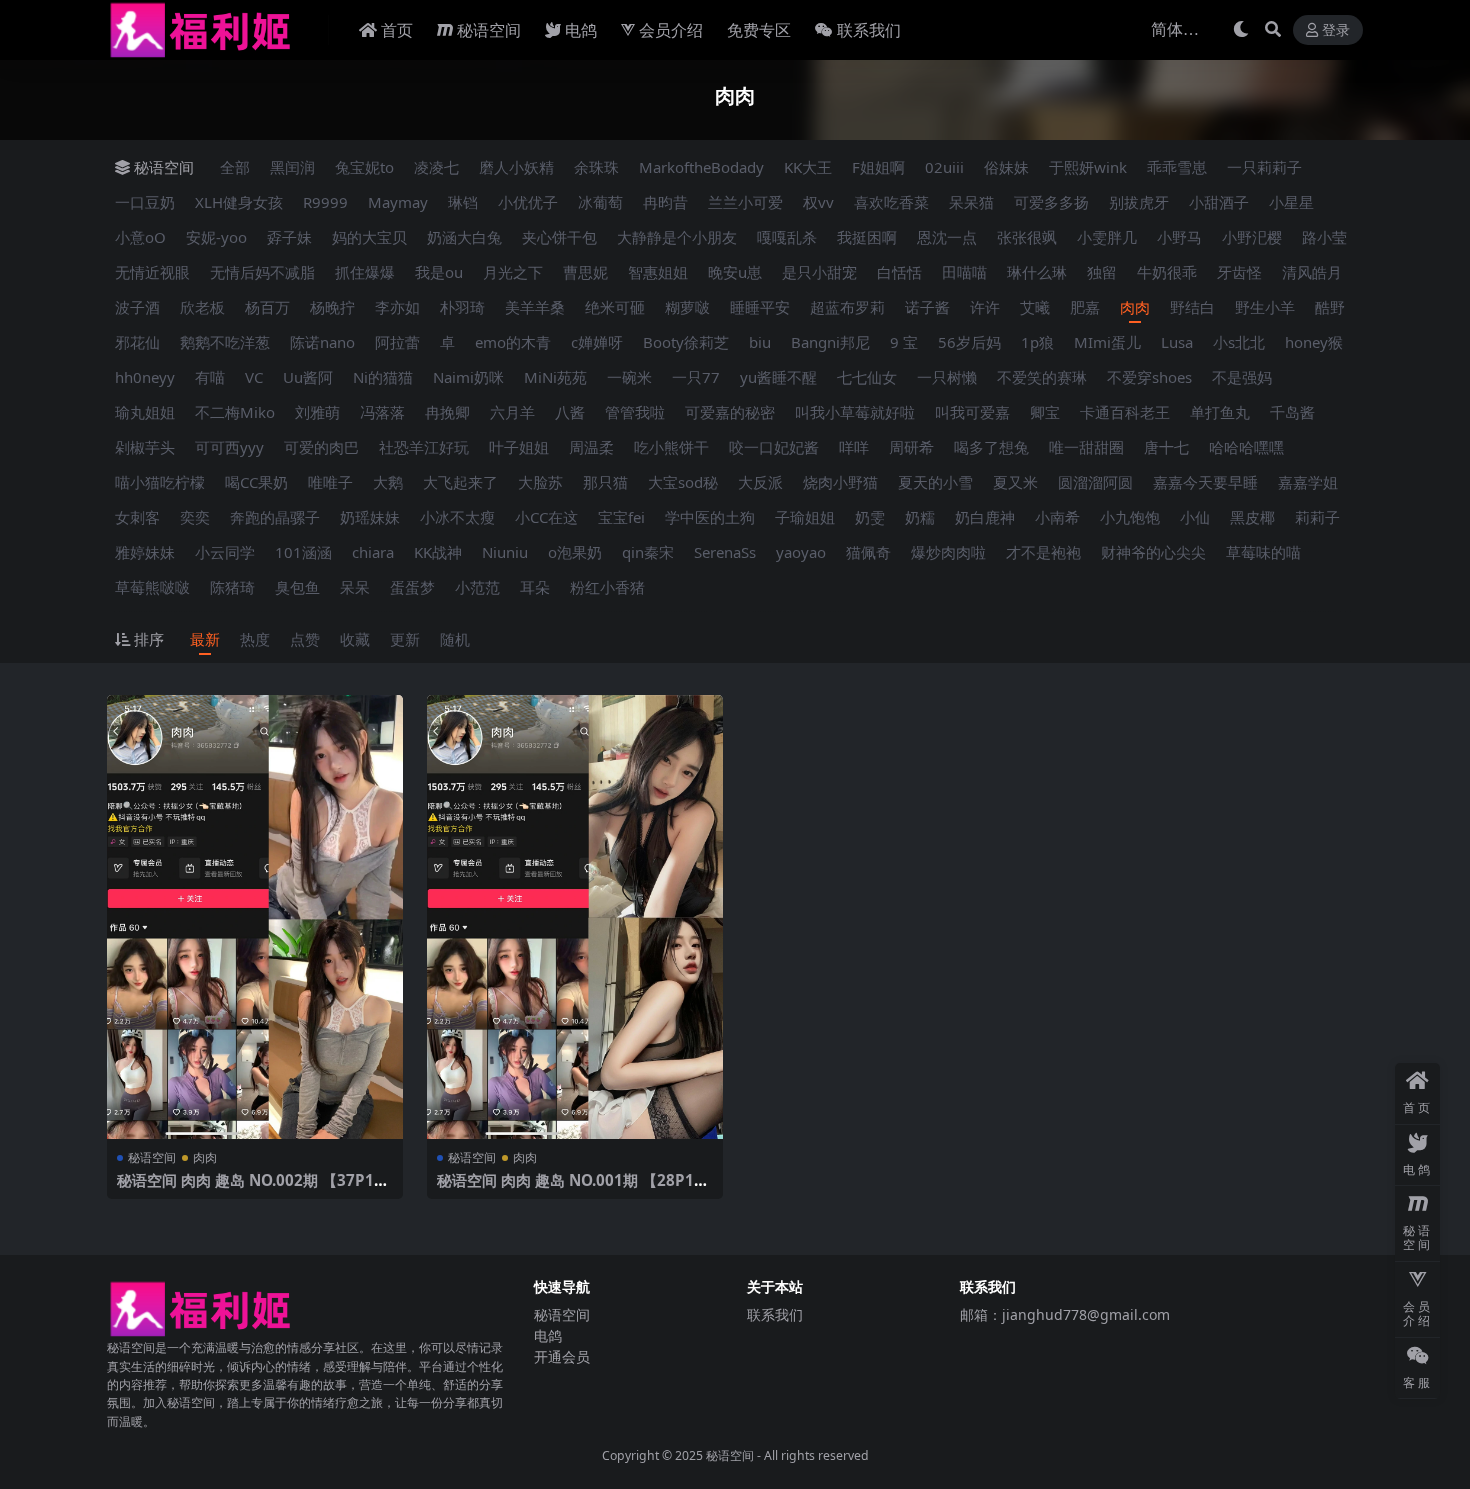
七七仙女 (867, 377)
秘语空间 (489, 30)
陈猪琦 (232, 587)
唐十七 (1166, 447)
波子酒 (137, 307)
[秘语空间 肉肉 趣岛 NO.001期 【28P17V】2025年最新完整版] (575, 917)
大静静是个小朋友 (677, 237)
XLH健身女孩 (239, 202)
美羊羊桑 (535, 307)
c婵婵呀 (597, 342)
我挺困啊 (867, 237)
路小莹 (1324, 237)
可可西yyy (229, 447)
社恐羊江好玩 (424, 447)
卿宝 (1045, 412)
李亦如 (397, 307)
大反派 (760, 482)
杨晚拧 (332, 307)
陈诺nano (322, 342)
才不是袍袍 (1043, 552)
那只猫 (605, 482)
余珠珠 (596, 167)
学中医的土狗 (710, 517)
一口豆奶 (145, 202)
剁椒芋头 (145, 447)
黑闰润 (292, 167)
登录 (1336, 30)
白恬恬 (899, 272)
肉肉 (1135, 307)
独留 (1102, 272)
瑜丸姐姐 (145, 412)
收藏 (355, 639)
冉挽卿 (447, 412)
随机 (455, 639)
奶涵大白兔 (464, 237)
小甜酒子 (1219, 202)
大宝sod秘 (683, 482)
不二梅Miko (235, 412)
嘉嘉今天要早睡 (1205, 482)
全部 (235, 167)
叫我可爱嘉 (972, 412)
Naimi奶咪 (468, 377)
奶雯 (870, 517)
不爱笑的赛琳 (1042, 377)
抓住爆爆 (365, 272)
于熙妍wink (1088, 167)
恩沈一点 (947, 237)
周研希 (911, 447)
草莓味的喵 (1263, 552)
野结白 (1192, 307)
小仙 (1195, 517)
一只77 (696, 377)
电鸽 (581, 30)
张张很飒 (1027, 237)
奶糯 (920, 517)
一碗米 (629, 377)
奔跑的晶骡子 (275, 517)
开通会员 (562, 1356)
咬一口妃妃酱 (774, 447)
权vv (818, 202)
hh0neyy (145, 377)
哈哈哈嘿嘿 (1246, 447)
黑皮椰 (1252, 517)
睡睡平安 (760, 307)
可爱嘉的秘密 (730, 412)
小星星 (1291, 202)
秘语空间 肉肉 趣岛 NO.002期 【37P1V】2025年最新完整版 (245, 1189)
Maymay (398, 202)
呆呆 (355, 587)
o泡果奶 (575, 552)
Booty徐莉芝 (686, 342)
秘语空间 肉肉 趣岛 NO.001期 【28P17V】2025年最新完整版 (570, 1189)
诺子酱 (927, 307)
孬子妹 (289, 237)
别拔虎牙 (1139, 202)
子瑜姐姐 (805, 517)
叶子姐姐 (519, 447)
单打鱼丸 (1220, 412)
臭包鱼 (297, 587)
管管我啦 (635, 412)
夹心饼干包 (559, 237)
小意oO (140, 237)
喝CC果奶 (256, 482)
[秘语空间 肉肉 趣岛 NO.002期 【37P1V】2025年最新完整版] (255, 917)
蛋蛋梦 (412, 587)
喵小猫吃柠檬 (160, 482)
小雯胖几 (1107, 237)
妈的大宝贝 (369, 237)
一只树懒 (947, 377)
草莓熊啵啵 (152, 587)
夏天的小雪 (935, 482)
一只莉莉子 (1264, 167)
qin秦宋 (648, 552)
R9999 (325, 202)
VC (254, 377)
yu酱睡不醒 (778, 377)
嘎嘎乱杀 (787, 237)
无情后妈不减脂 (262, 272)
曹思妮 (585, 272)
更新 (405, 639)
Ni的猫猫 (383, 377)
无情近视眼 (152, 272)
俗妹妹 (1006, 167)
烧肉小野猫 (840, 482)
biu (760, 342)
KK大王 (808, 167)
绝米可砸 (615, 307)
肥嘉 (1085, 307)
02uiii (944, 167)
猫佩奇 (868, 552)
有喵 (210, 377)
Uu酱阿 (308, 377)
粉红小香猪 (607, 587)
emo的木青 (513, 342)
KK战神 (438, 552)
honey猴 (1314, 342)
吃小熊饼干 (671, 447)
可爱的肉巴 (321, 447)
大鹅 (388, 482)
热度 (255, 639)
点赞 (305, 639)
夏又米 (1015, 482)
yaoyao (801, 552)
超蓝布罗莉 (847, 307)
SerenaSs (725, 552)
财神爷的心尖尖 (1153, 552)
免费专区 (759, 30)
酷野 (1330, 307)
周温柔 (591, 447)
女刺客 (137, 517)
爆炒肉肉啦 (948, 552)
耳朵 (535, 587)
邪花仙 (137, 342)
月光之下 (513, 272)
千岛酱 (1292, 412)
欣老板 (202, 307)
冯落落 (382, 412)
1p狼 (1037, 342)
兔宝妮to (364, 167)
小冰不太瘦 (457, 517)
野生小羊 (1265, 307)
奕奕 (195, 517)
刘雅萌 (317, 412)
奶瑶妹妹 (370, 517)
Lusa (1177, 342)
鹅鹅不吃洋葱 (225, 342)
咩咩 (854, 447)
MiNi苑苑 (555, 377)
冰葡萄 (600, 202)
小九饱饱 (1130, 517)
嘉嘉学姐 (1308, 482)
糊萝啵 (687, 307)
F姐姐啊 (878, 167)
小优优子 (528, 202)
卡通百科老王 (1125, 412)
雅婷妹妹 (145, 552)
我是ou (439, 272)
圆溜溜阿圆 (1095, 482)
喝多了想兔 (991, 447)
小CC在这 (546, 517)
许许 (985, 307)
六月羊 (512, 412)
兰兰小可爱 (745, 202)
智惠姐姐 (658, 272)
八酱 (570, 412)
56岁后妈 (969, 342)
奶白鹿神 (985, 517)
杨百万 (267, 307)
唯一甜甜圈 (1086, 447)
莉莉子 (1317, 517)
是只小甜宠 (819, 272)
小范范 (477, 587)
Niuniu (505, 552)
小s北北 (1239, 342)
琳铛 (463, 202)
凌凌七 (436, 167)
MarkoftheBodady (701, 167)
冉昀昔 (665, 202)
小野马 (1179, 237)
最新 (205, 639)
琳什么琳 (1037, 272)
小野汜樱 (1252, 237)
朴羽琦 (462, 307)
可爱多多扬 (1051, 202)
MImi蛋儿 (1107, 342)
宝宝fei (621, 517)
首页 (397, 30)
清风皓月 (1312, 272)
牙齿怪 (1239, 272)
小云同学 (225, 552)
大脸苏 (540, 482)
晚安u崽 (735, 272)
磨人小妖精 (516, 167)
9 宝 (904, 342)
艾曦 (1035, 307)
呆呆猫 (971, 202)
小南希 (1057, 517)
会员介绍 (671, 30)
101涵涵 (303, 552)
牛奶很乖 (1167, 272)
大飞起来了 (460, 482)
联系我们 (869, 30)
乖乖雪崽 (1177, 167)
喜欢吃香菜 (891, 202)
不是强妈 (1242, 377)
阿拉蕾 (397, 342)
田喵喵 (964, 272)
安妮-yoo (216, 237)
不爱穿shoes (1149, 377)
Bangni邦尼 (830, 342)
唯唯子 (330, 482)
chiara (373, 552)
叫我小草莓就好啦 (855, 412)
